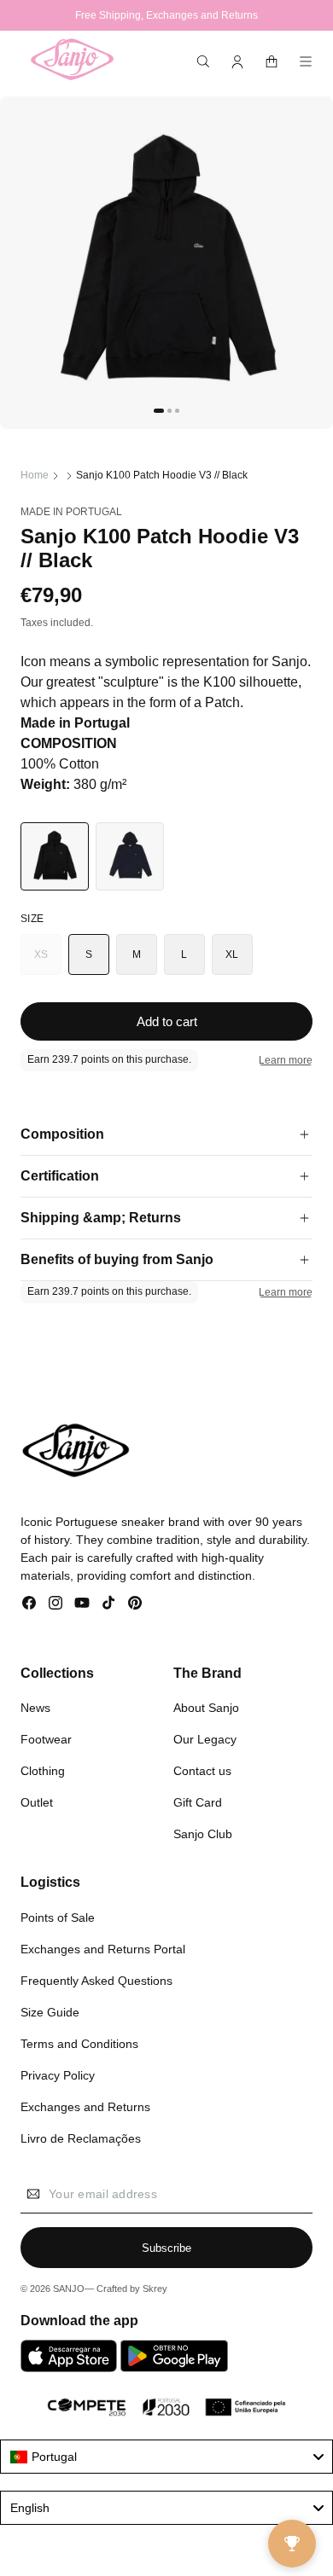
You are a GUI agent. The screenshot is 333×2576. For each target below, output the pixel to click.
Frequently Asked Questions (96, 1981)
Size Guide (50, 2012)
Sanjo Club (203, 1834)
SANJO (69, 2289)
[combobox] (166, 2457)
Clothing (43, 1771)
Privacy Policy (58, 2075)
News (35, 1708)
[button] (203, 61)
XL (232, 954)
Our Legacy (205, 1739)
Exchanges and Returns (85, 2107)
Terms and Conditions (79, 2044)
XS (48, 962)
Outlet (37, 1802)
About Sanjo (206, 1708)
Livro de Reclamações (81, 2138)
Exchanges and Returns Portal (103, 1949)
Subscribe (166, 2248)
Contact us (202, 1771)
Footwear (46, 1739)
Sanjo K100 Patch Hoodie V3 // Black (162, 475)
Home (35, 475)
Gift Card (198, 1802)
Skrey (155, 2289)
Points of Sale (58, 1917)
